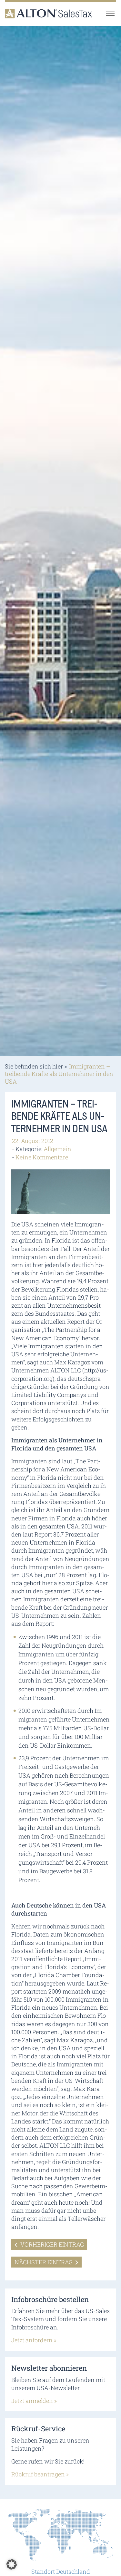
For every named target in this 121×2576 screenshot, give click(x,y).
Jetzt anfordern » (34, 2340)
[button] (12, 2564)
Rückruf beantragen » (40, 2474)
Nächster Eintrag (44, 2262)
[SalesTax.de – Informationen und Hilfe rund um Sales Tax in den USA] (48, 14)
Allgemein (57, 1149)
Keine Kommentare (42, 1157)
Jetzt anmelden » (34, 2401)
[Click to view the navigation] (110, 14)
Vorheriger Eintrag (51, 2244)
